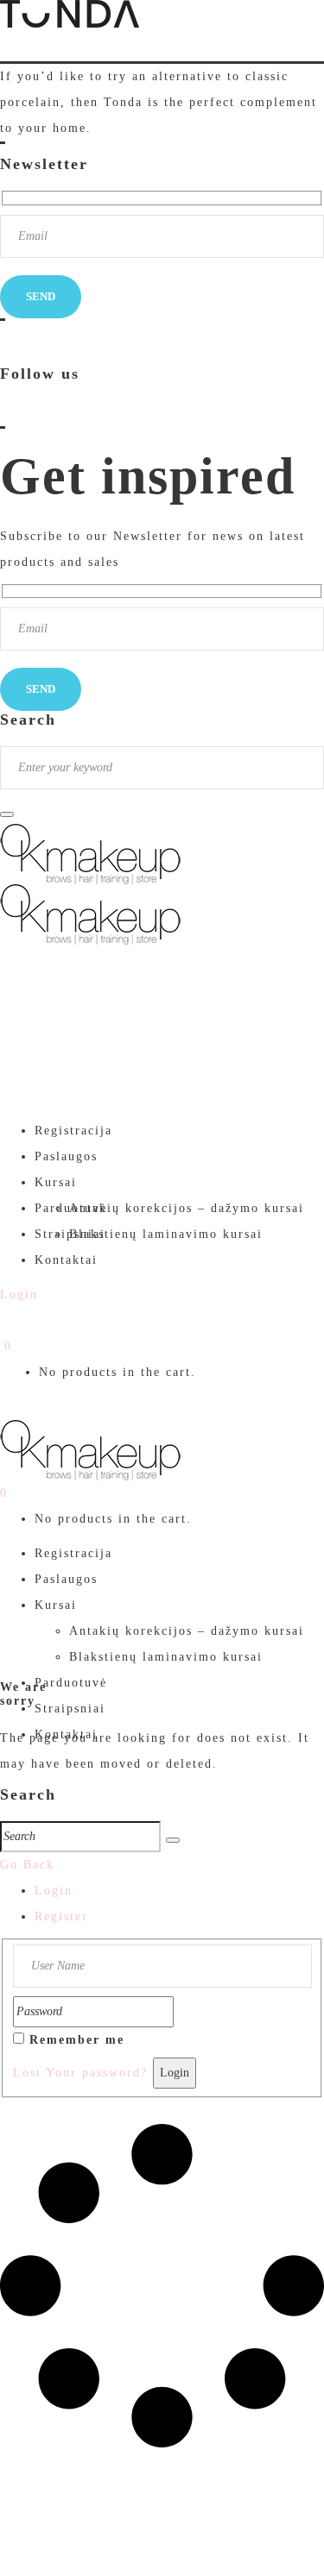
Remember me (77, 2040)
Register (61, 1916)
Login (54, 1891)
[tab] (179, 1891)
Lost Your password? (80, 2073)
